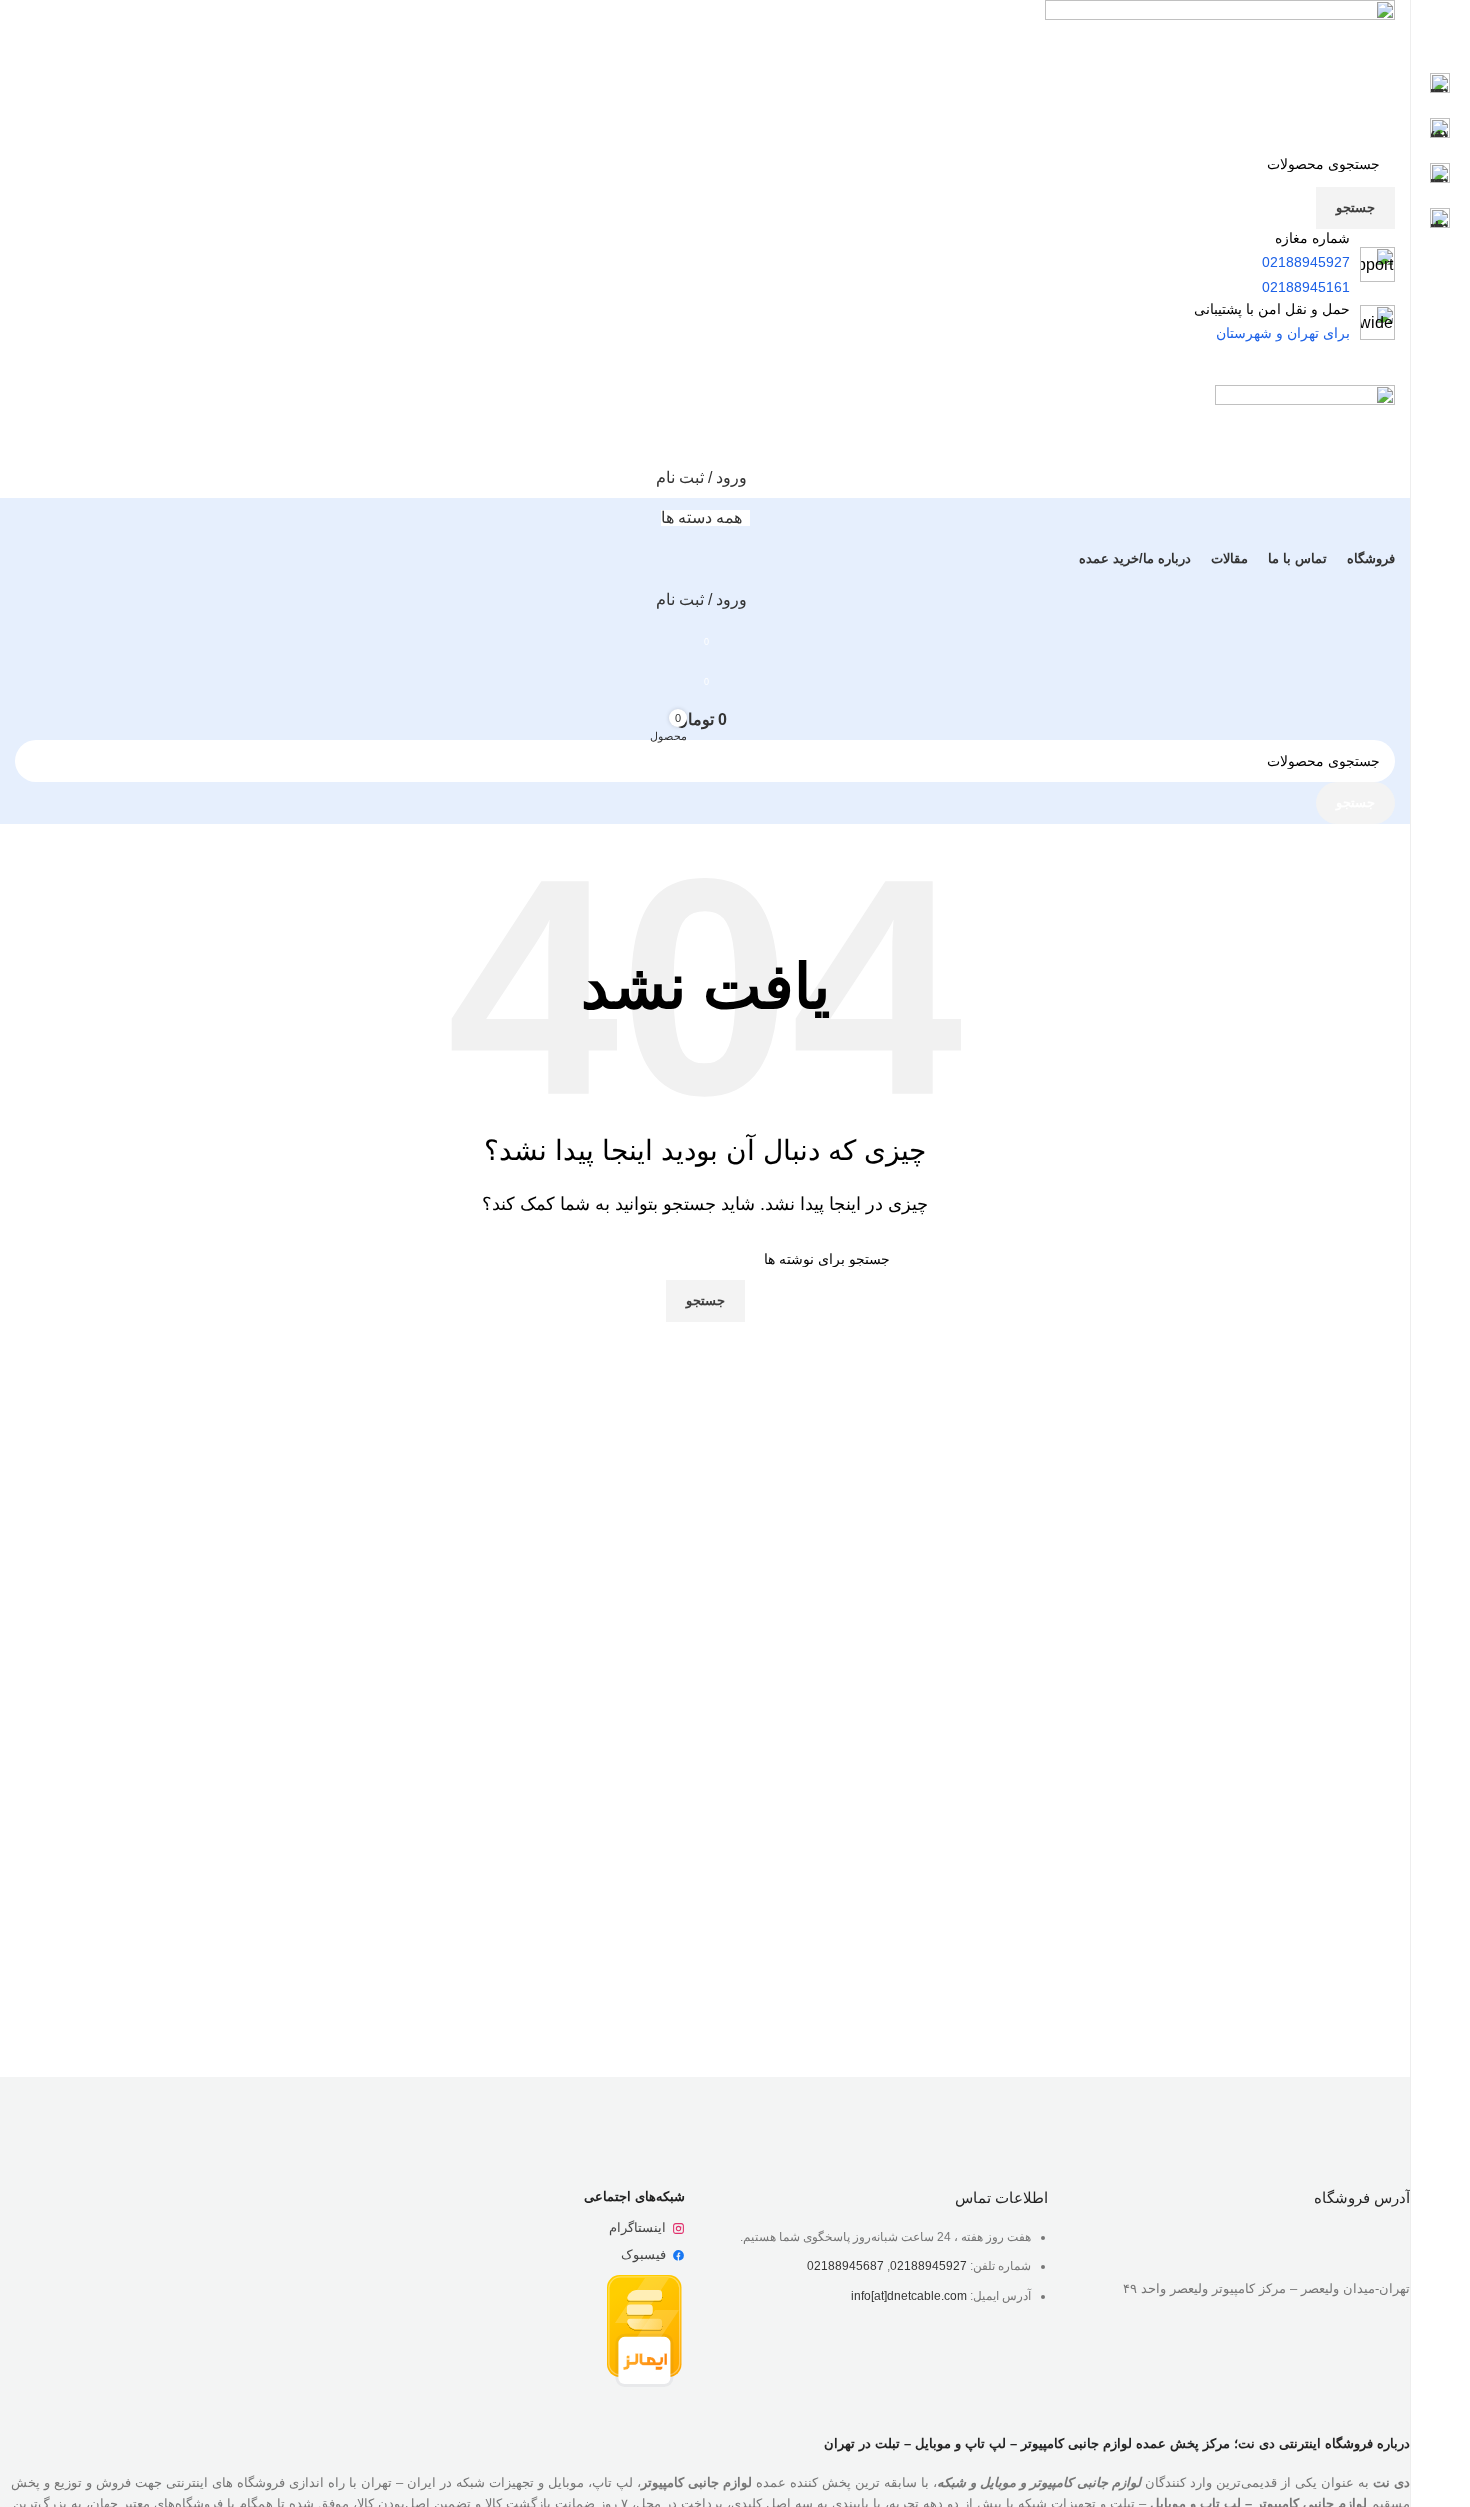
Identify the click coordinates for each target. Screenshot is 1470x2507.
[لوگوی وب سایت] (1220, 69)
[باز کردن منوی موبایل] (705, 365)
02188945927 (928, 2266)
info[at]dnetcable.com (909, 2296)
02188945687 (845, 2266)
